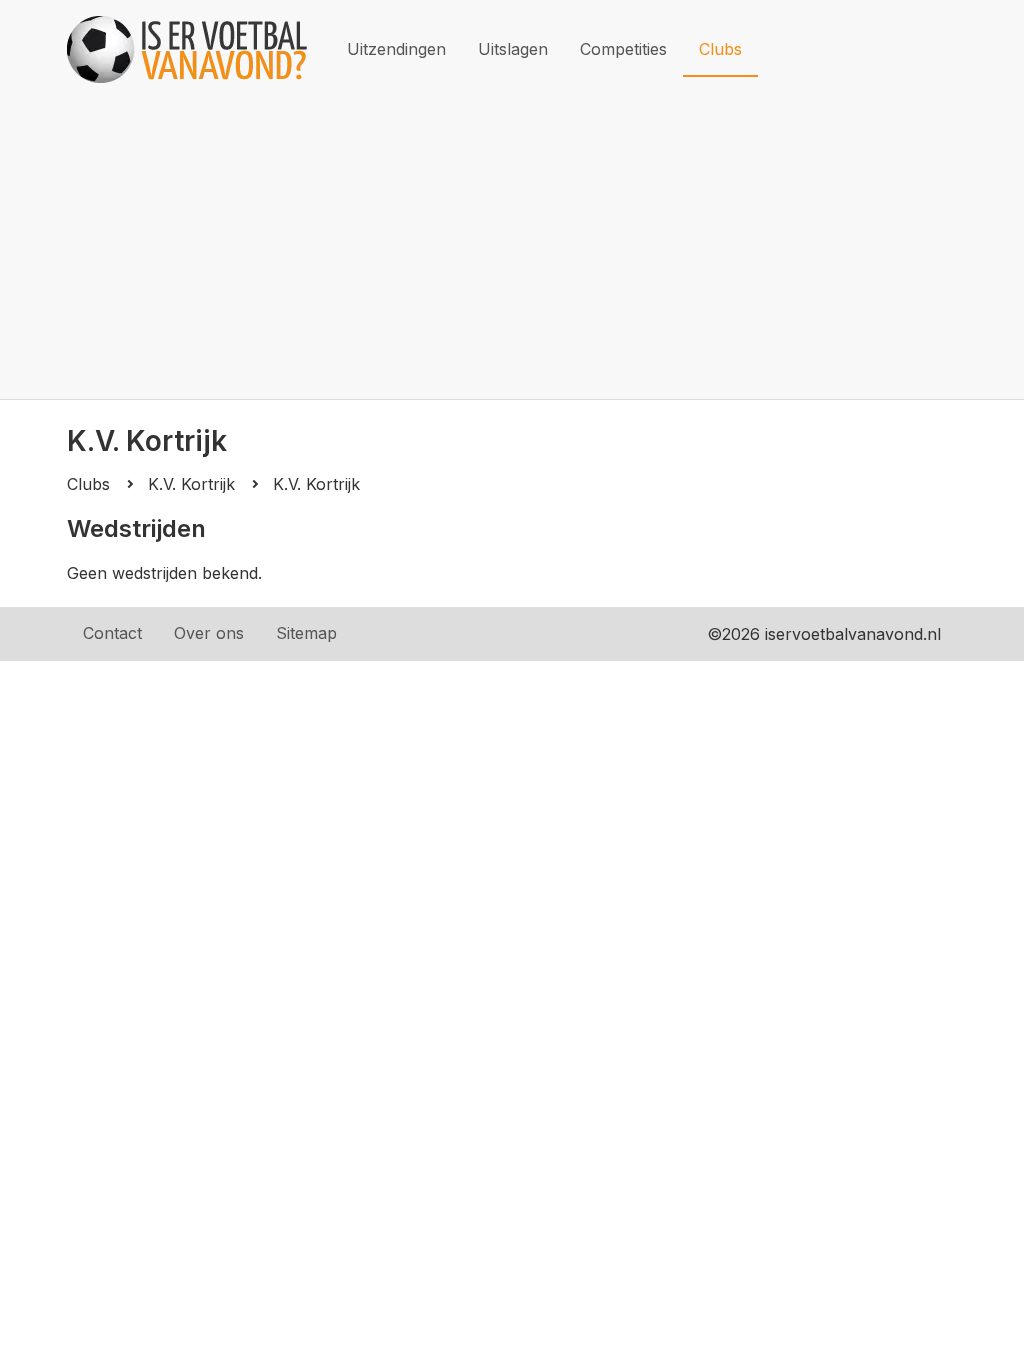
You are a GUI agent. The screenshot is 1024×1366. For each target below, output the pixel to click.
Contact (112, 633)
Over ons (209, 633)
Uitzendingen (396, 49)
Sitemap (306, 633)
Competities (623, 49)
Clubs (720, 49)
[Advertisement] (512, 249)
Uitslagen (513, 49)
